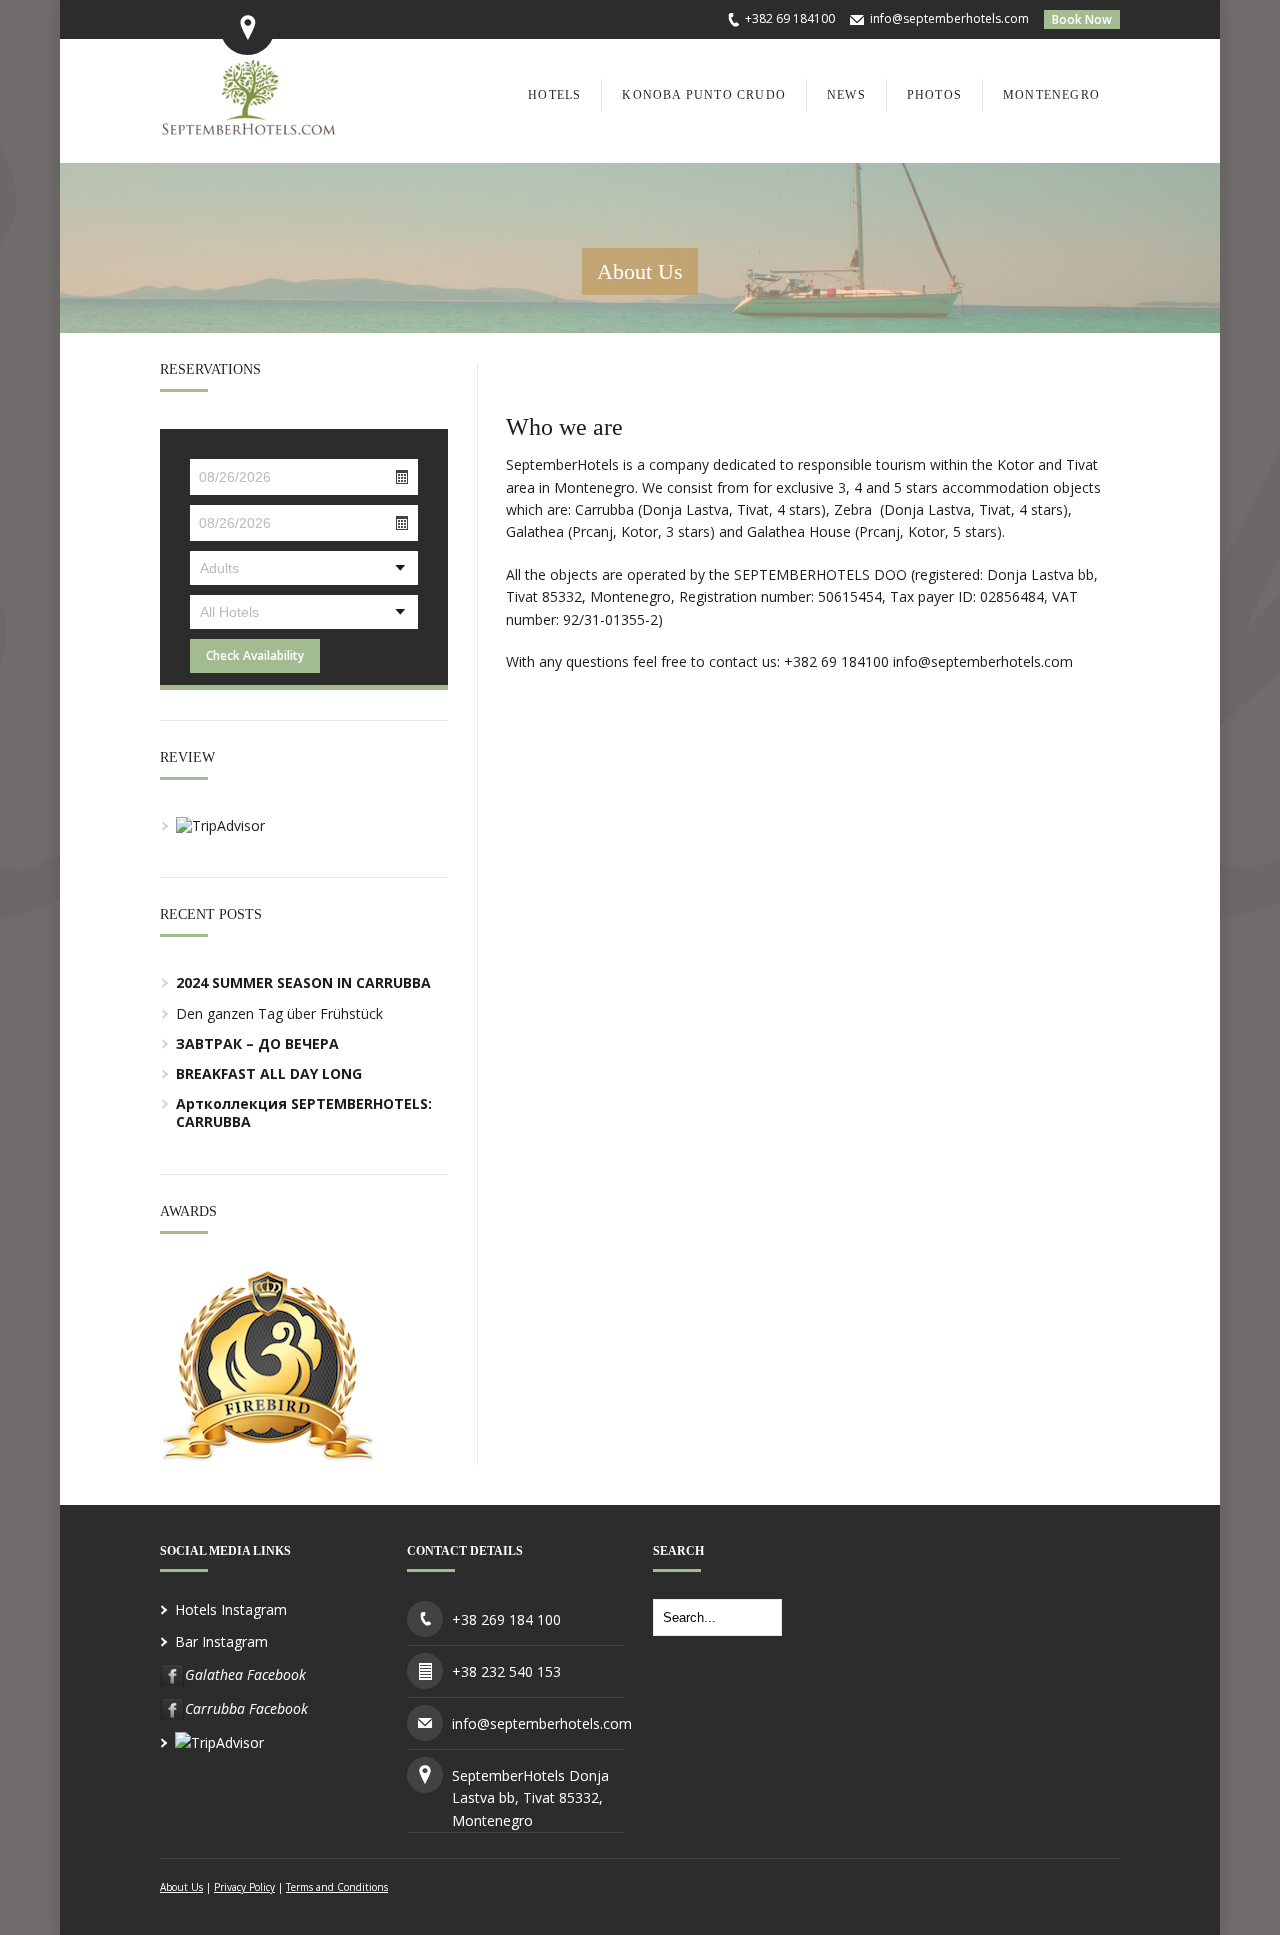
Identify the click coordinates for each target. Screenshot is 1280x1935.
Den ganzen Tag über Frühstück (279, 1013)
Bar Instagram (221, 1641)
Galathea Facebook (245, 1674)
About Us (181, 1887)
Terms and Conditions (337, 1887)
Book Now (1082, 19)
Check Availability (255, 655)
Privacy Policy (244, 1887)
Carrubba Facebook (246, 1708)
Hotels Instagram (231, 1609)
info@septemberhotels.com (949, 18)
